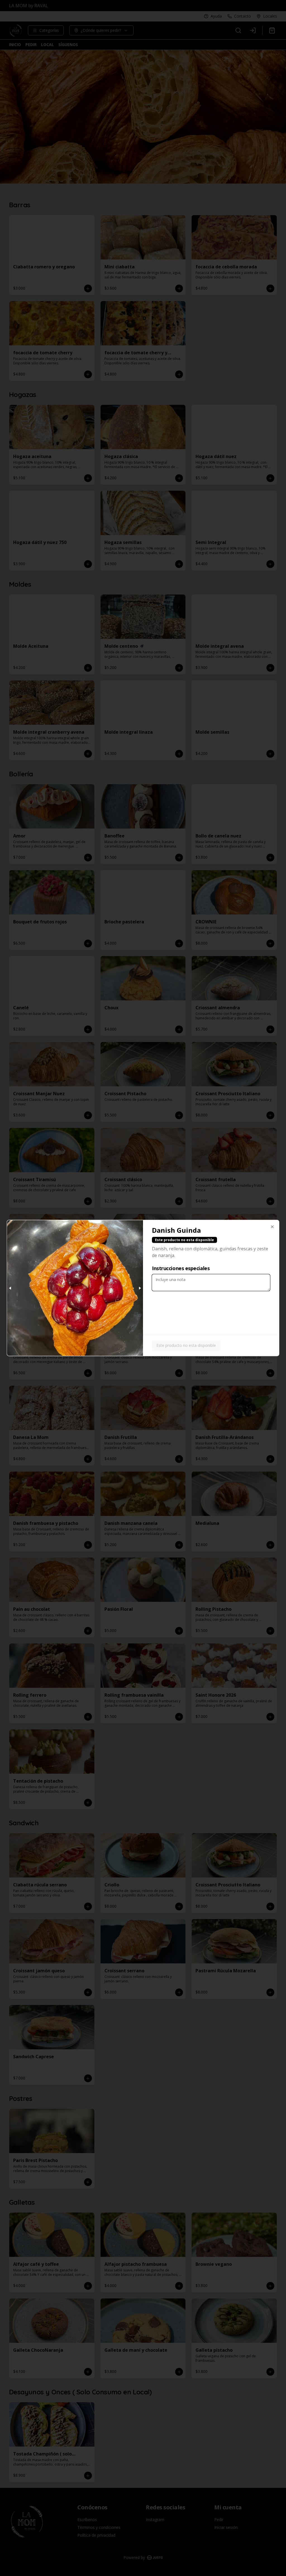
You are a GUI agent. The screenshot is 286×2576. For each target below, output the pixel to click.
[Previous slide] (10, 1288)
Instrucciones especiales (181, 1268)
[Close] (272, 1227)
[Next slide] (140, 1288)
